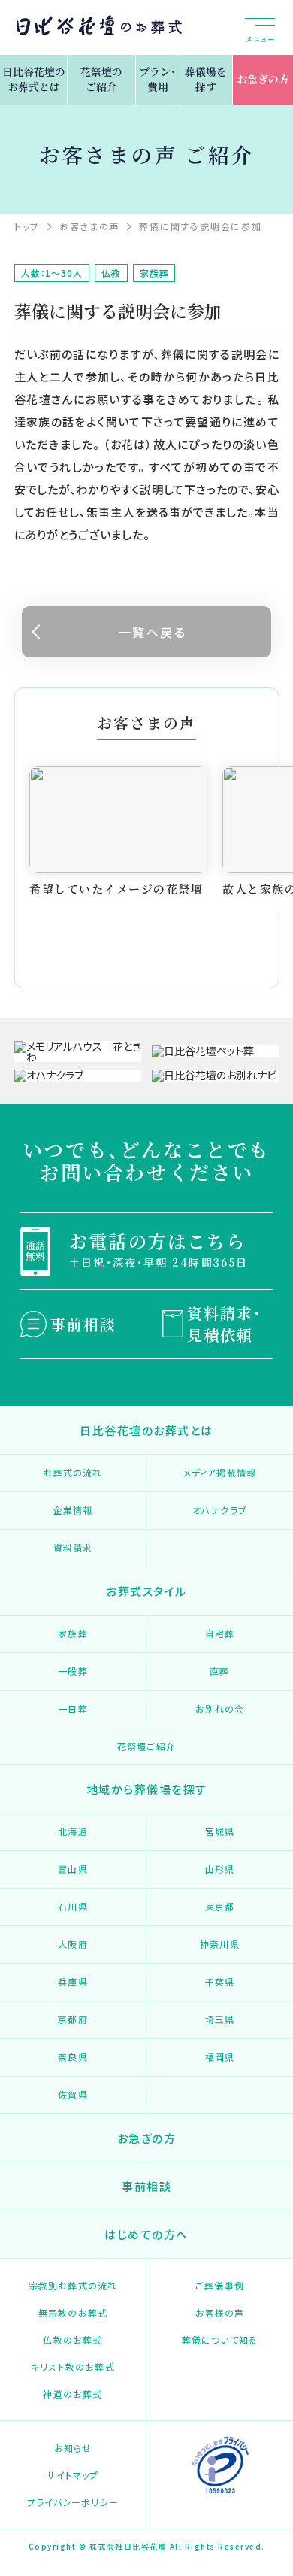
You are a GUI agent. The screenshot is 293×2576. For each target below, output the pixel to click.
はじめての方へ (146, 2234)
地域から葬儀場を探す (147, 1789)
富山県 (73, 1869)
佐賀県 (73, 2094)
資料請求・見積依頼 (225, 1324)
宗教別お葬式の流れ (73, 2285)
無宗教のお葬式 (73, 2312)
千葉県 (220, 1981)
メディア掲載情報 (220, 1472)
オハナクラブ (220, 1510)
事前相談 (83, 1324)
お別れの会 (220, 1708)
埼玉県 (220, 2019)
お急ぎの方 (263, 79)
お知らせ (73, 2448)
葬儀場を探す (206, 79)
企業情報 (73, 1510)
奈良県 (73, 2057)
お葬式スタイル (146, 1591)
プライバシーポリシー (73, 2502)
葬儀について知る (220, 2339)
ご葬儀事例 (220, 2285)
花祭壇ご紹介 (146, 1746)
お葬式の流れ (72, 1472)
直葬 (219, 1671)
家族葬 (73, 1633)
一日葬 (73, 1708)
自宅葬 (220, 1633)
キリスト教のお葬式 (73, 2367)
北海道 (73, 1831)
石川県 (73, 1906)
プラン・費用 (157, 79)
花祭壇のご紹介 (101, 79)
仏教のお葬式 (72, 2339)
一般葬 (73, 1671)
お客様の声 (220, 2312)
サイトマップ (72, 2475)
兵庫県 (73, 1981)
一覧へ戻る (153, 632)
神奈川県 (220, 1944)
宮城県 (220, 1831)
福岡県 (220, 2057)
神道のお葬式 (72, 2394)
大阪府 (73, 1944)
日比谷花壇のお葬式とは (34, 79)
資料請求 (73, 1547)
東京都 (220, 1906)
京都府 (73, 2019)
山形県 (220, 1869)
